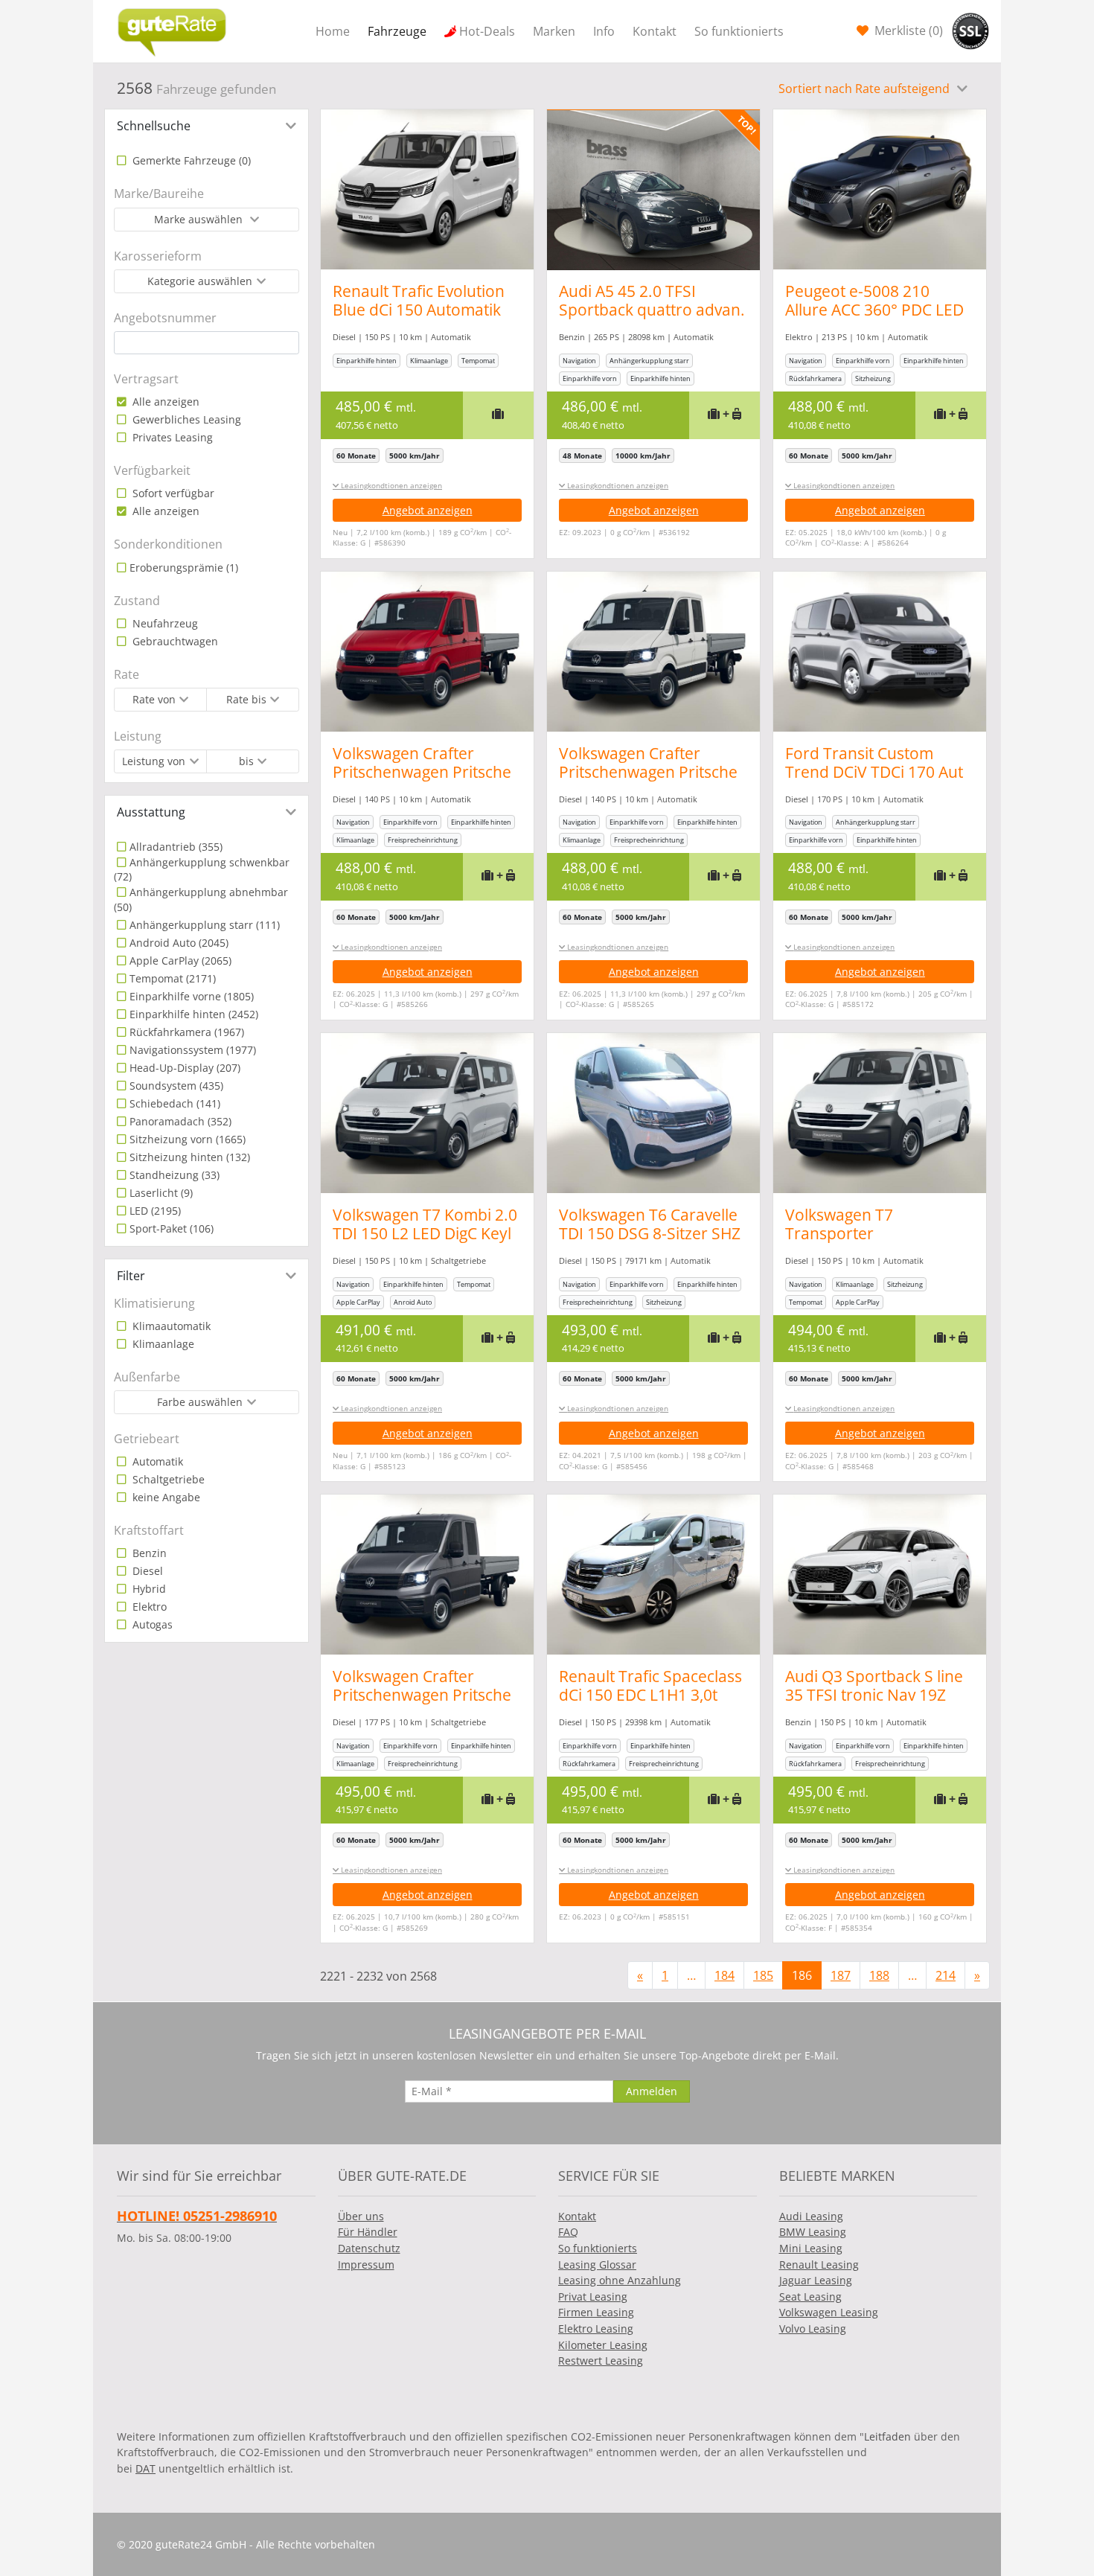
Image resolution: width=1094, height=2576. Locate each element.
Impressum (366, 2265)
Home (333, 31)
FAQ (568, 2232)
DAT (145, 2468)
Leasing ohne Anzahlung (620, 2280)
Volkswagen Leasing (829, 2312)
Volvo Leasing (813, 2329)
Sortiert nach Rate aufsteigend (866, 89)
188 (879, 1975)
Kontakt (655, 31)
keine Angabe (165, 1497)
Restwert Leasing (601, 2361)
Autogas (151, 1624)
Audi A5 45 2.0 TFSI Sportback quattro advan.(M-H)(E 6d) (652, 310)
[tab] (207, 126)
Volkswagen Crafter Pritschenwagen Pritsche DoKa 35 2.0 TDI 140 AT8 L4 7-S (422, 781)
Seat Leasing (810, 2297)
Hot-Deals (487, 31)
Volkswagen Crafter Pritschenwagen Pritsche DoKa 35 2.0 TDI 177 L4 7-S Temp (425, 1704)
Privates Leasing (171, 437)
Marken (554, 31)
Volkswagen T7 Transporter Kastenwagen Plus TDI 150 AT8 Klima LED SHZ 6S (879, 1243)
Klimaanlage (162, 1344)
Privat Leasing (593, 2297)
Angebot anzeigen (428, 510)
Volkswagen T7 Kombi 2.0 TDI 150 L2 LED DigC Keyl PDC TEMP (425, 1233)
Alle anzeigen (164, 402)
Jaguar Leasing (816, 2280)
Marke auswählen (200, 219)
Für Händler (368, 2232)
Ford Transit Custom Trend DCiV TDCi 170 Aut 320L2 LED (874, 772)
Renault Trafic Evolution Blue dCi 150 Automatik (419, 300)
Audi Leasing (811, 2216)
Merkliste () (907, 31)
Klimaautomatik (170, 1326)
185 (763, 1975)
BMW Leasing (813, 2232)
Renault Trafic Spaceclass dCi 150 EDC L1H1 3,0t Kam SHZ (650, 1695)
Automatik (156, 1461)
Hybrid (148, 1589)
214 (946, 1975)
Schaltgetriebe (167, 1479)
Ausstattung (151, 812)
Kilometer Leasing (603, 2345)
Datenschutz (369, 2248)
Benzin (148, 1553)
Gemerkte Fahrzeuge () (190, 160)
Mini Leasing (811, 2248)
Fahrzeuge (397, 31)
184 (724, 1975)
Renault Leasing (819, 2265)
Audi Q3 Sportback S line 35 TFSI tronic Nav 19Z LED (874, 1695)
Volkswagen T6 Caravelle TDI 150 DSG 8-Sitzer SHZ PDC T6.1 (650, 1233)
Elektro (148, 1607)
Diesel (146, 1571)
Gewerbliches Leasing (185, 419)
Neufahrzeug (164, 623)
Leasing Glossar (597, 2265)
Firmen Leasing (596, 2312)
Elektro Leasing (596, 2329)
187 (841, 1975)
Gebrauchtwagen (174, 641)
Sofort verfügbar (172, 493)
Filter (131, 1276)
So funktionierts (739, 31)
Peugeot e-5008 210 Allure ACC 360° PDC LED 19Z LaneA (874, 310)
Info (604, 31)
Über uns (361, 2216)
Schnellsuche (154, 126)
